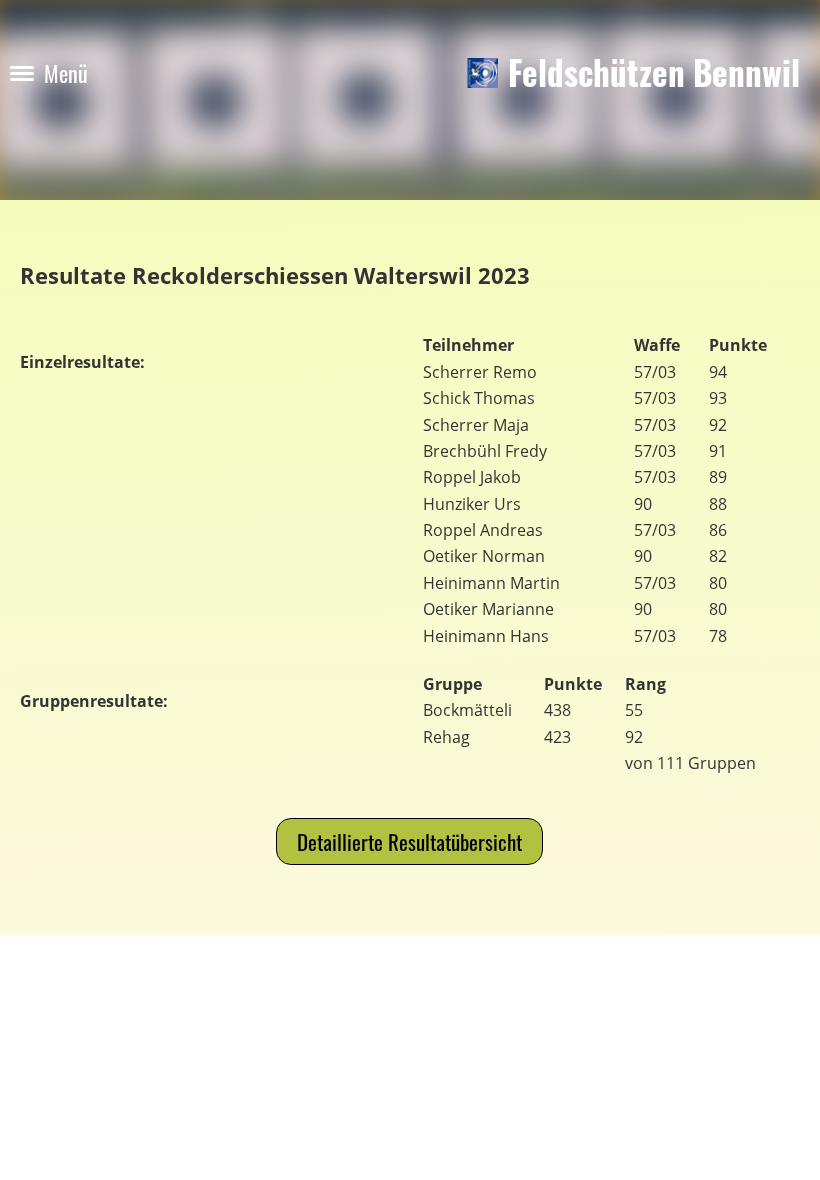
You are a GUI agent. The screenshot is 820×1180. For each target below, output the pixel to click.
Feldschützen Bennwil (654, 73)
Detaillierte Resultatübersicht (409, 841)
